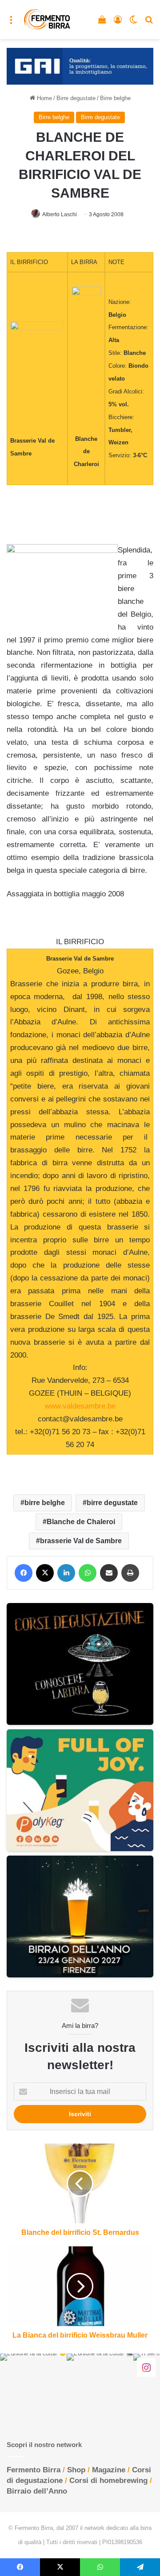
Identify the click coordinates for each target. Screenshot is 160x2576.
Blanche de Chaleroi (81, 1522)
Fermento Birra (34, 2470)
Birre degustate (76, 98)
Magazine (109, 2470)
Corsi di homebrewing (108, 2481)
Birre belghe (115, 98)
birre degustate (112, 1503)
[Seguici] (146, 2367)
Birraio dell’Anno (37, 2491)
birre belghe (45, 1503)
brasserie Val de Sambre (81, 1541)
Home (44, 98)
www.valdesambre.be (80, 1406)
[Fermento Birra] (47, 19)
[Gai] (80, 66)
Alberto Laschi (60, 214)
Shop (76, 2470)
